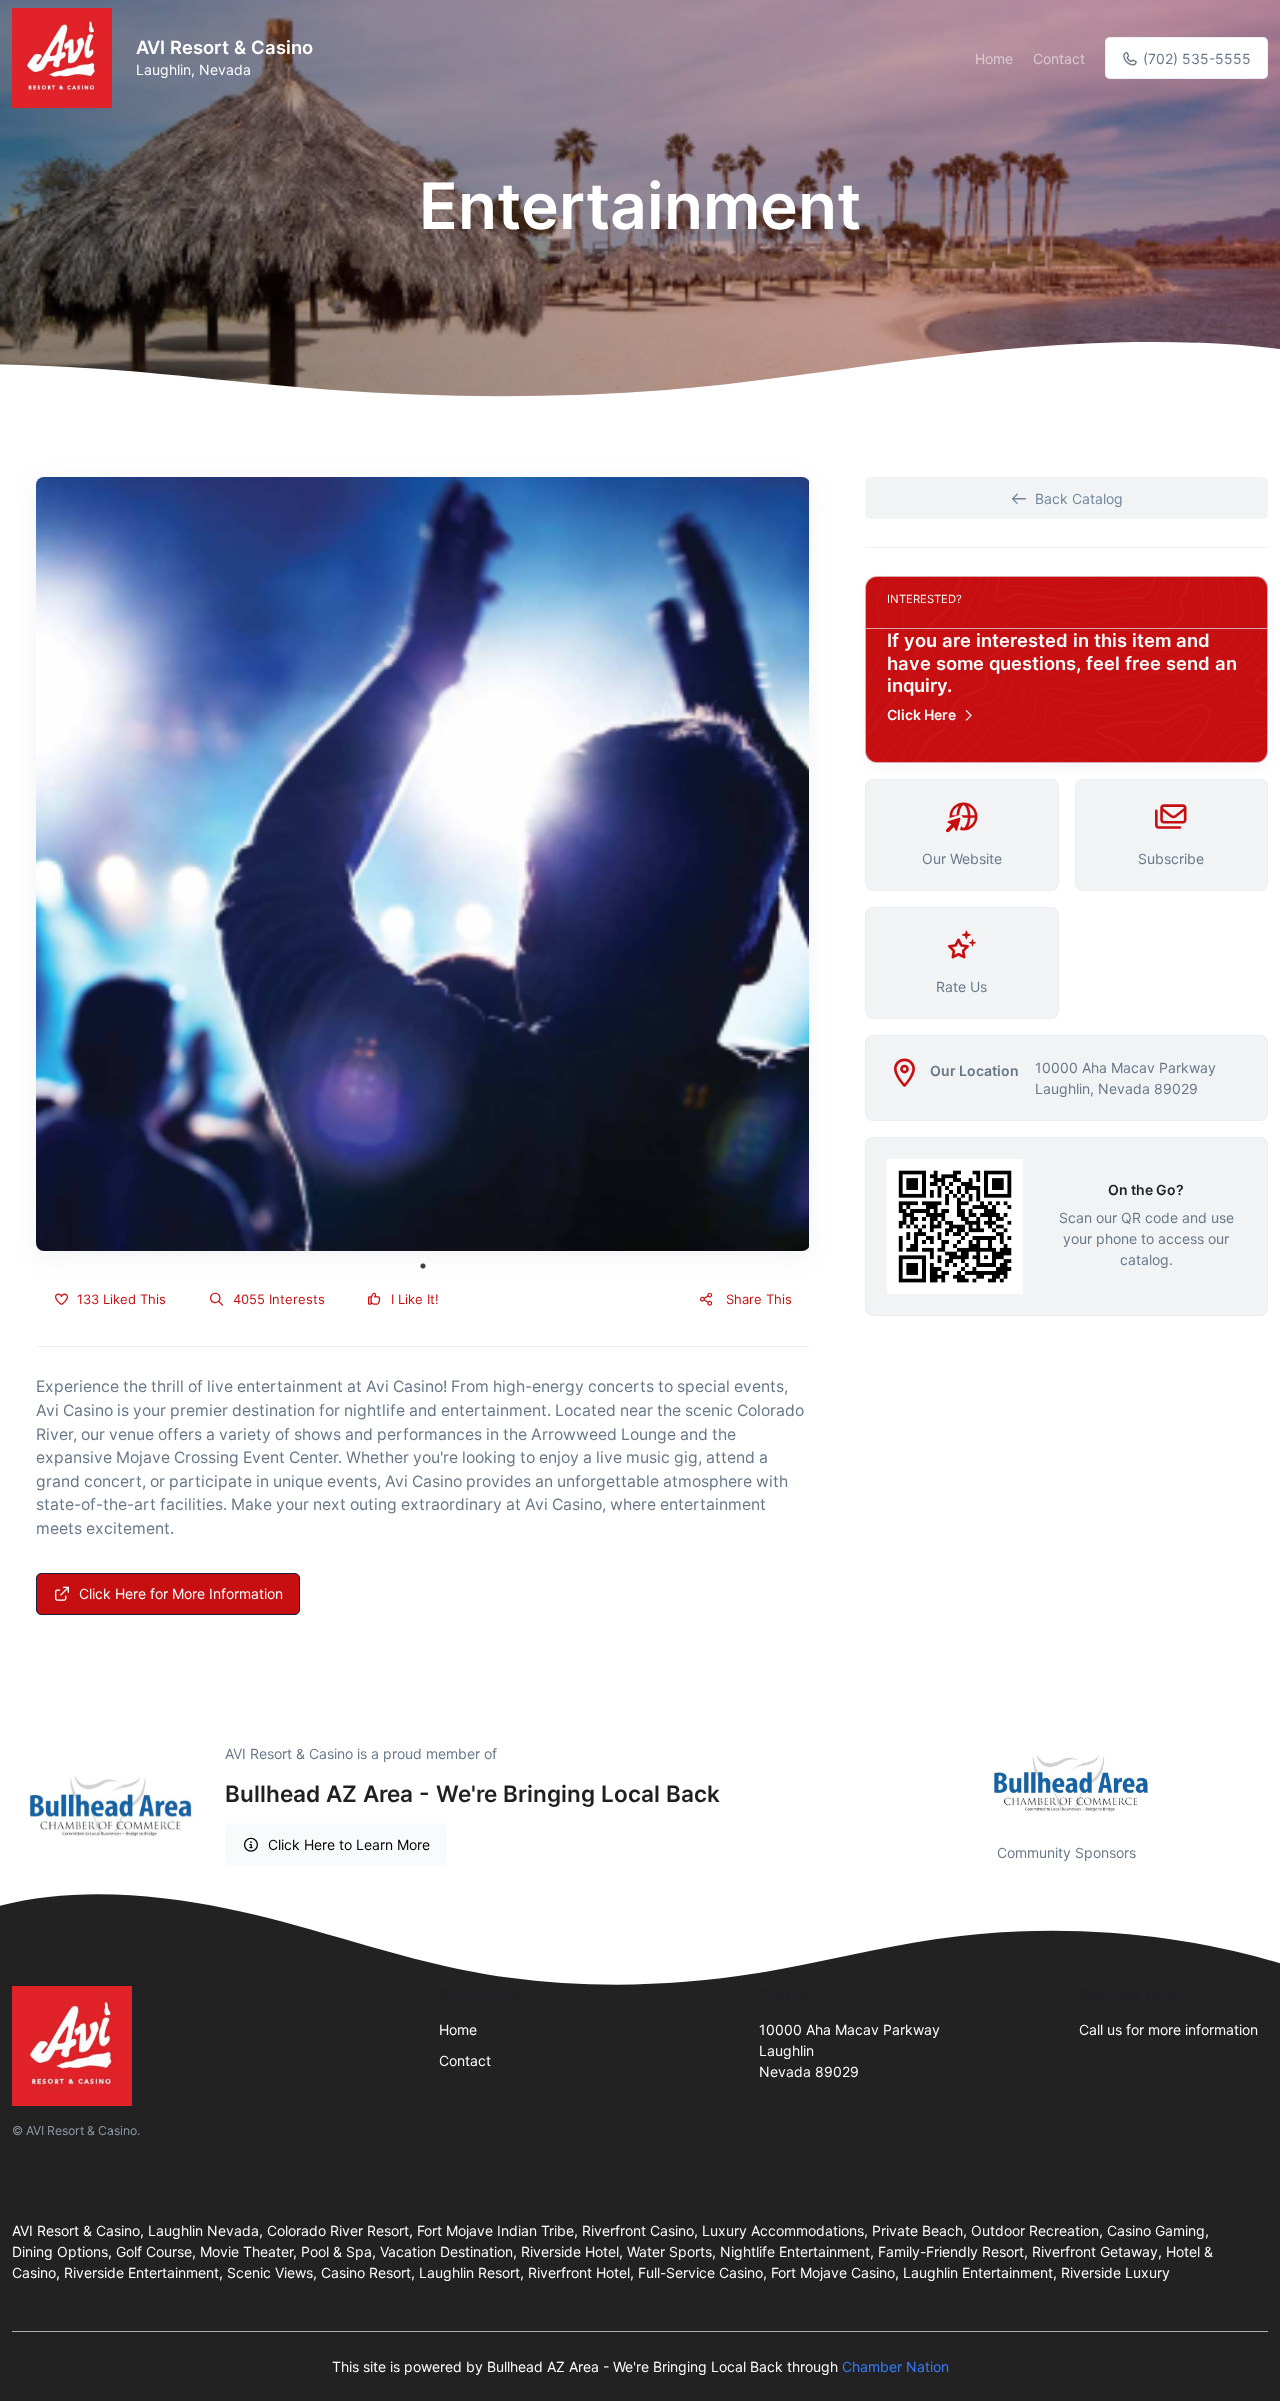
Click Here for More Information (181, 1593)
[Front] (66, 58)
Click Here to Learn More (349, 1844)
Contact (1059, 58)
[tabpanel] (423, 864)
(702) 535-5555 (1195, 58)
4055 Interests (277, 1299)
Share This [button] (757, 1299)
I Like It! (413, 1299)
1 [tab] (423, 1266)
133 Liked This (119, 1299)
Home (994, 58)
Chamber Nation (895, 2366)
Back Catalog (1079, 498)
